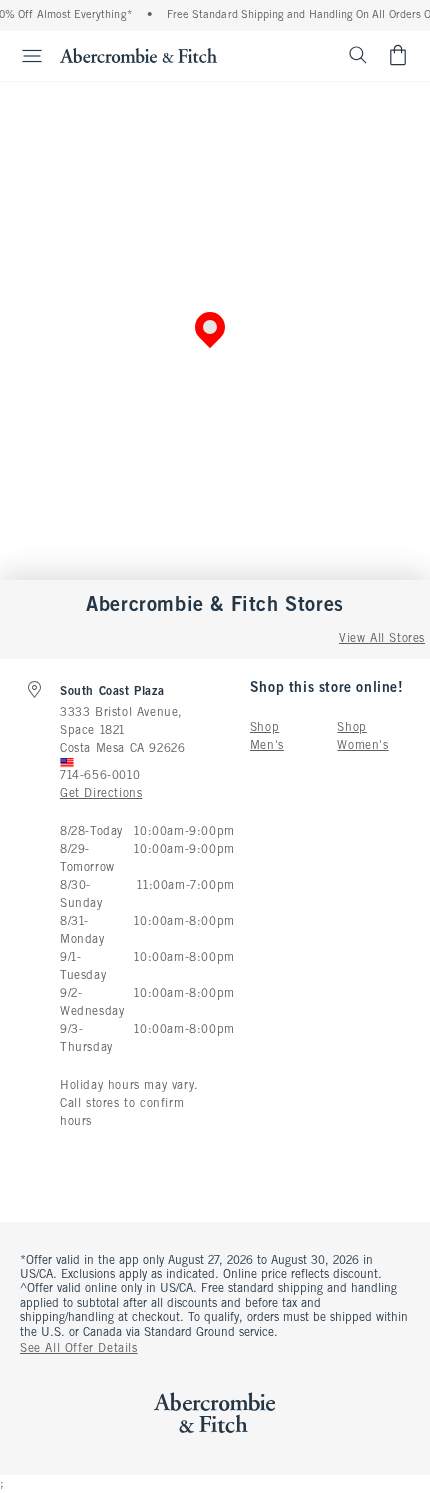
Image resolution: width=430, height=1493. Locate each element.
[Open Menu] (24, 56)
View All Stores (382, 639)
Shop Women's (362, 737)
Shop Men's (267, 737)
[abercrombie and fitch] (138, 55)
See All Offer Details (79, 1349)
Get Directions (101, 794)
